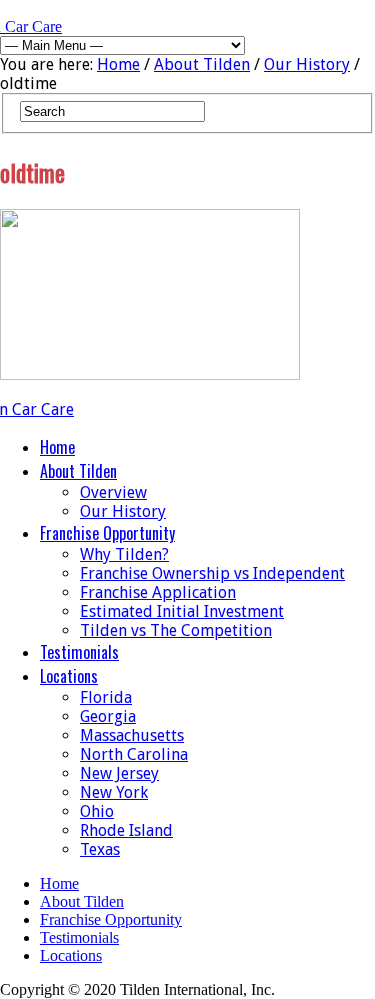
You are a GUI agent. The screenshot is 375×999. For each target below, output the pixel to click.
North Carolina (134, 754)
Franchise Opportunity (107, 533)
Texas (100, 849)
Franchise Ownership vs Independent (212, 573)
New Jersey (119, 773)
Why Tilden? (124, 554)
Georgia (108, 716)
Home (118, 64)
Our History (307, 64)
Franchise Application (158, 592)
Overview (113, 492)
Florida (106, 697)
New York (114, 792)
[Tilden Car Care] (64, 409)
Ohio (97, 811)
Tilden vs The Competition (176, 630)
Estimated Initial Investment (182, 611)
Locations (69, 676)
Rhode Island (126, 830)
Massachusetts (132, 735)
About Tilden (202, 64)
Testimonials (79, 652)
